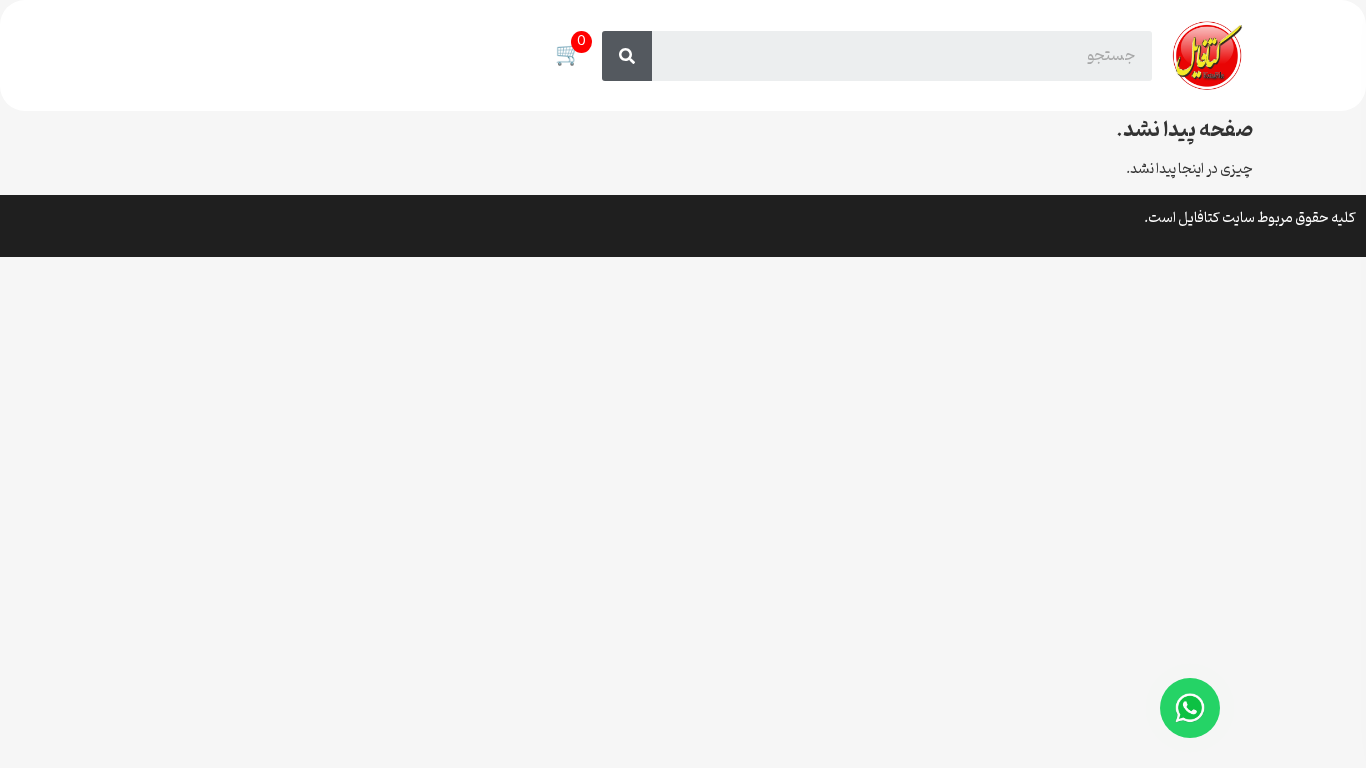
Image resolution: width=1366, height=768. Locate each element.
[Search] (627, 56)
